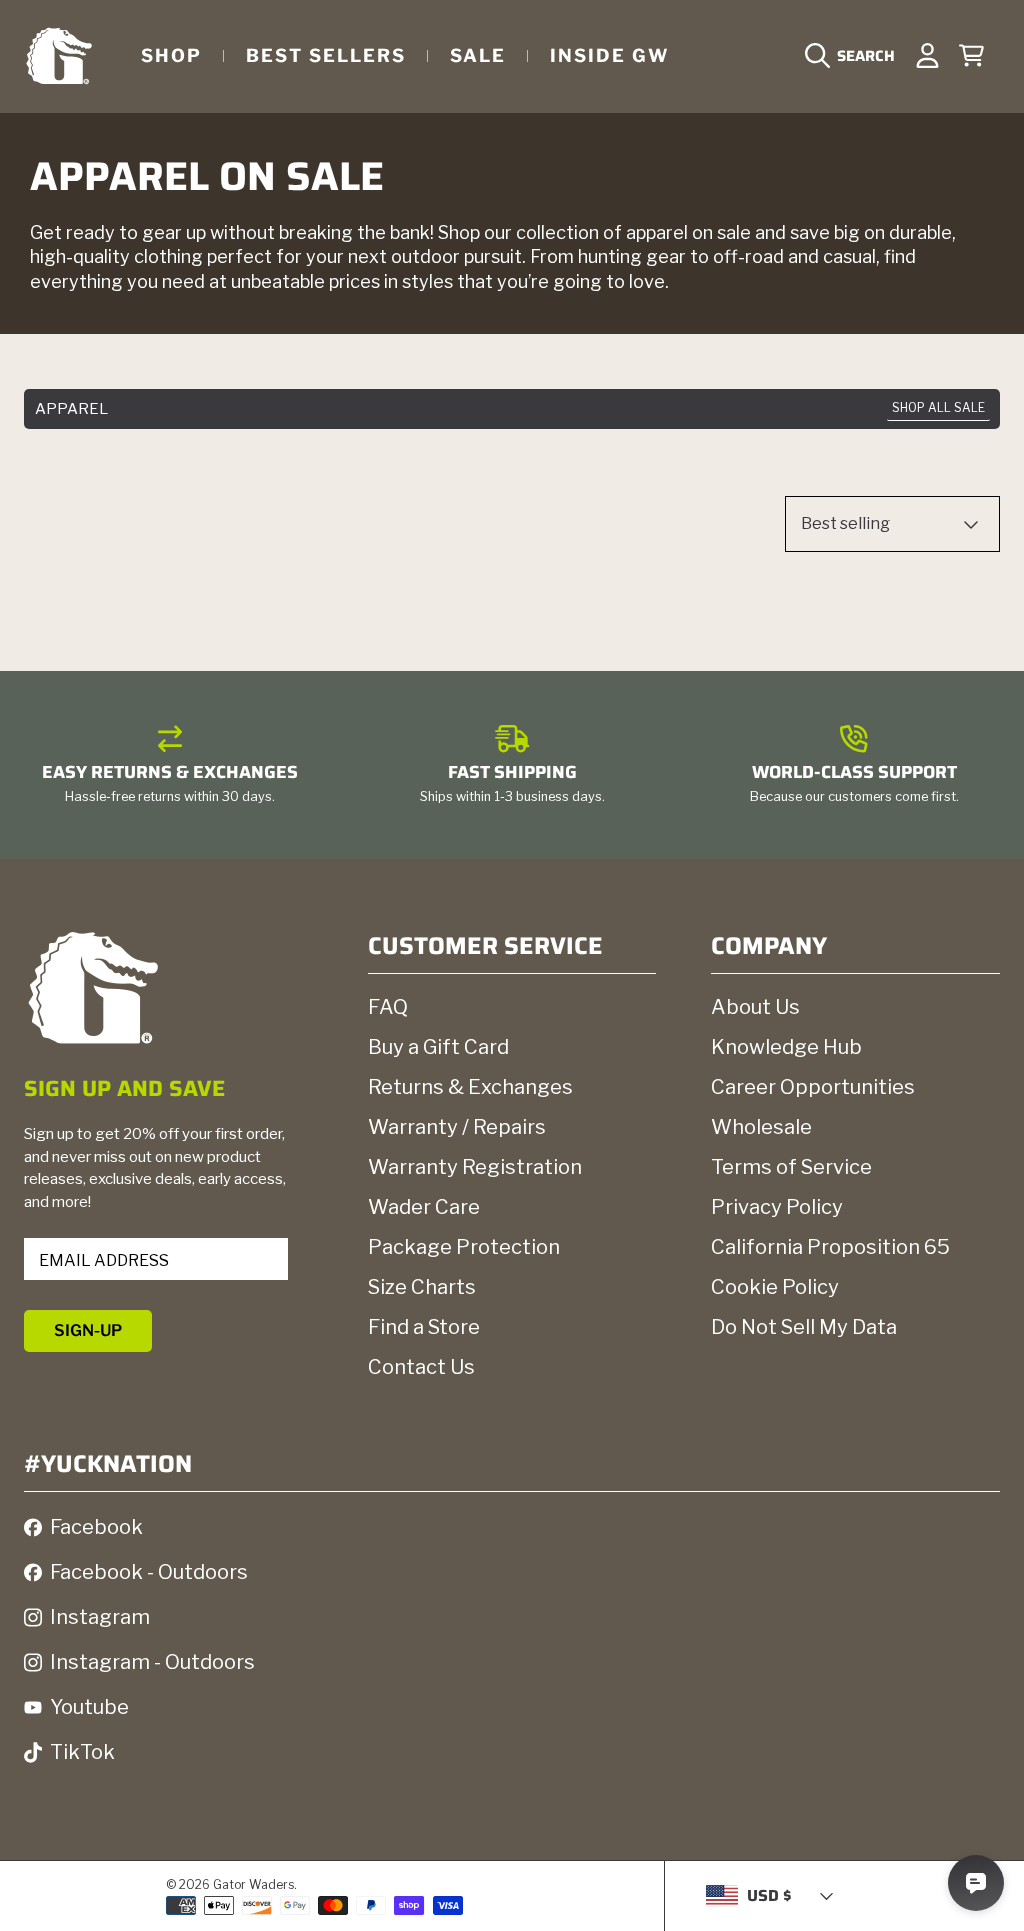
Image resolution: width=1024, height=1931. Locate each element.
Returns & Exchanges (470, 1087)
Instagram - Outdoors (152, 1662)
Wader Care (424, 1207)
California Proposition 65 (830, 1247)
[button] (855, 56)
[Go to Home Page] (59, 55)
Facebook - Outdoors (149, 1572)
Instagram (100, 1617)
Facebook (96, 1527)
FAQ (388, 1007)
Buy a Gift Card (438, 1047)
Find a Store (424, 1327)
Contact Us (421, 1367)
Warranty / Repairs (457, 1127)
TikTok (82, 1752)
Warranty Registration (475, 1167)
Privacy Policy (777, 1207)
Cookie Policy (775, 1287)
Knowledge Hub (786, 1047)
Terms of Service (791, 1167)
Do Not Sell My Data (804, 1327)
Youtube (89, 1707)
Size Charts (422, 1287)
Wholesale (761, 1127)
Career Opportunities (813, 1087)
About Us (755, 1007)
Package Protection (464, 1247)
